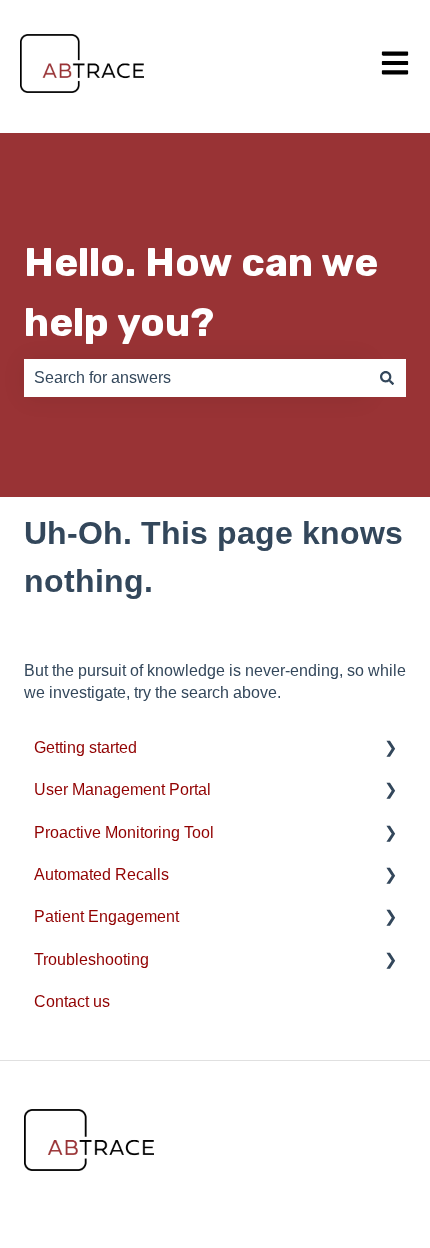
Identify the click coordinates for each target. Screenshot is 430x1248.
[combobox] (196, 378)
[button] (390, 749)
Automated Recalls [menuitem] (101, 874)
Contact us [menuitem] (72, 1001)
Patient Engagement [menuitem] (106, 916)
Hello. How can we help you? (201, 292)
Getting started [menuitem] (85, 747)
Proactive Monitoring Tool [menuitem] (124, 832)
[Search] (387, 378)
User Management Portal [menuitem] (122, 789)
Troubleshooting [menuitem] (91, 959)
